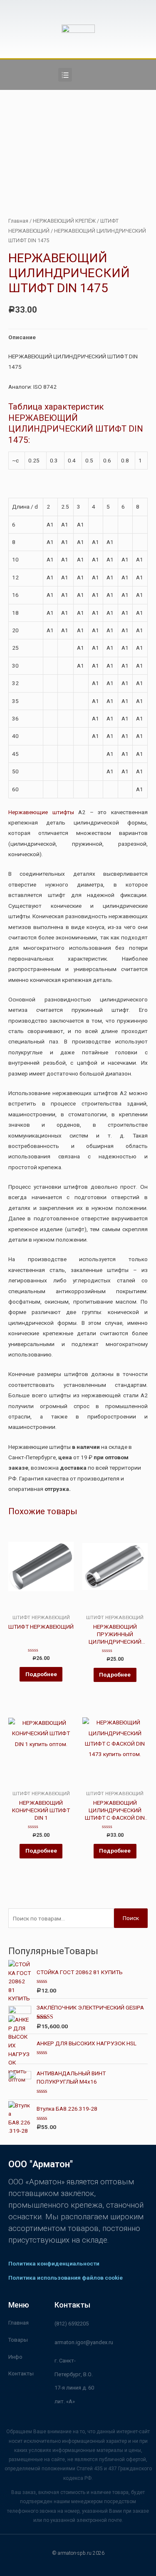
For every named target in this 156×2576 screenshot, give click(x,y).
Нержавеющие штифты (41, 812)
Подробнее (41, 1674)
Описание (22, 337)
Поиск (131, 1918)
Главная (18, 221)
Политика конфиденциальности (54, 2263)
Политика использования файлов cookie (66, 2278)
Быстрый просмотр (41, 1608)
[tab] (78, 337)
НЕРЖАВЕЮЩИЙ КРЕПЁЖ (64, 221)
